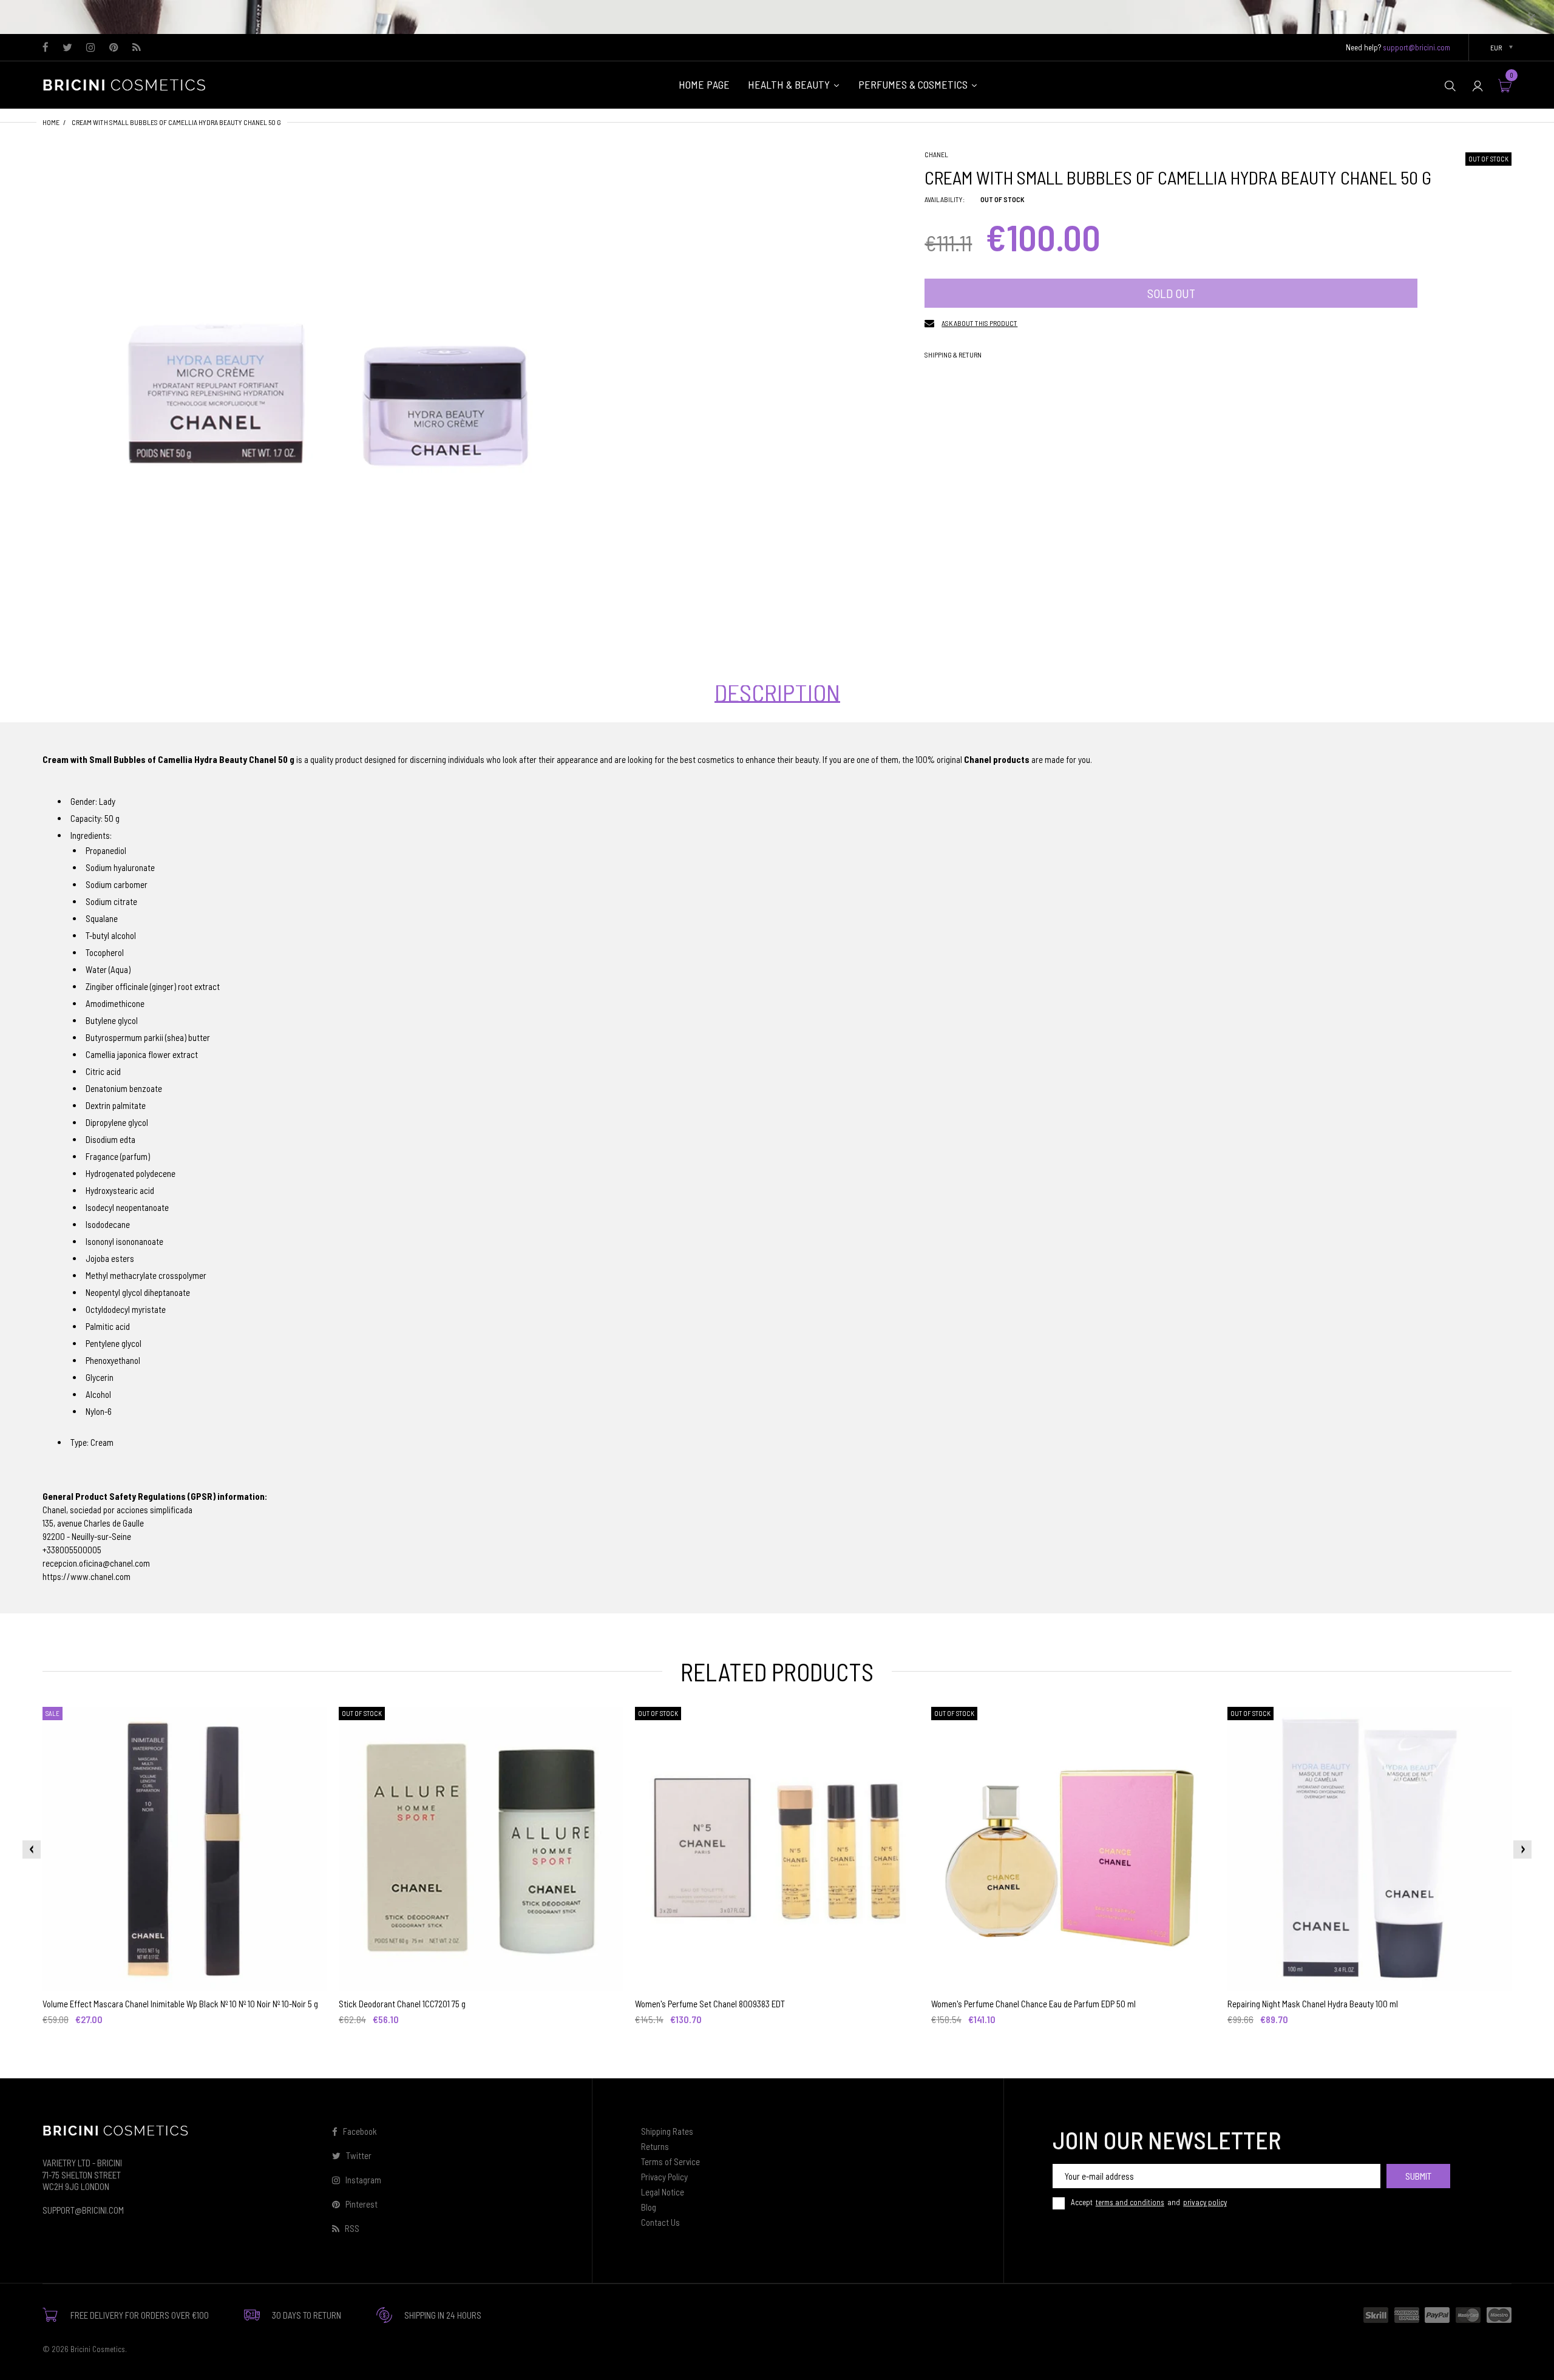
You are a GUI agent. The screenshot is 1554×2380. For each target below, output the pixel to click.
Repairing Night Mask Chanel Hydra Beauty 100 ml (1313, 2004)
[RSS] (136, 48)
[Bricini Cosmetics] (127, 84)
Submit (1418, 2176)
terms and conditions (1130, 2202)
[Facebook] (46, 48)
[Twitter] (67, 48)
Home (51, 122)
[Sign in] (1478, 85)
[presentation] (32, 1849)
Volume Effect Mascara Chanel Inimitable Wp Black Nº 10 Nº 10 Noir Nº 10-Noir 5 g (180, 2004)
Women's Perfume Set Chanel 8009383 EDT (710, 2004)
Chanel (936, 154)
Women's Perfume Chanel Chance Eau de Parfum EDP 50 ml (1033, 2004)
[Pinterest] (114, 48)
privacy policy (1205, 2202)
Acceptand (1149, 2202)
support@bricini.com (1417, 47)
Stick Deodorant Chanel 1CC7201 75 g (402, 2004)
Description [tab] (777, 693)
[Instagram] (91, 48)
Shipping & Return (953, 354)
